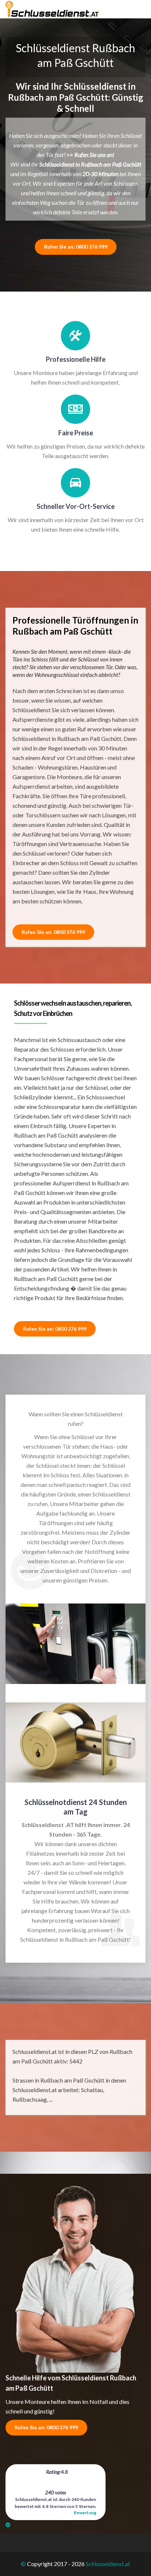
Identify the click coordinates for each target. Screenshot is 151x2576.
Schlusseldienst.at (108, 2564)
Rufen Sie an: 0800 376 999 (76, 247)
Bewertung (85, 2513)
